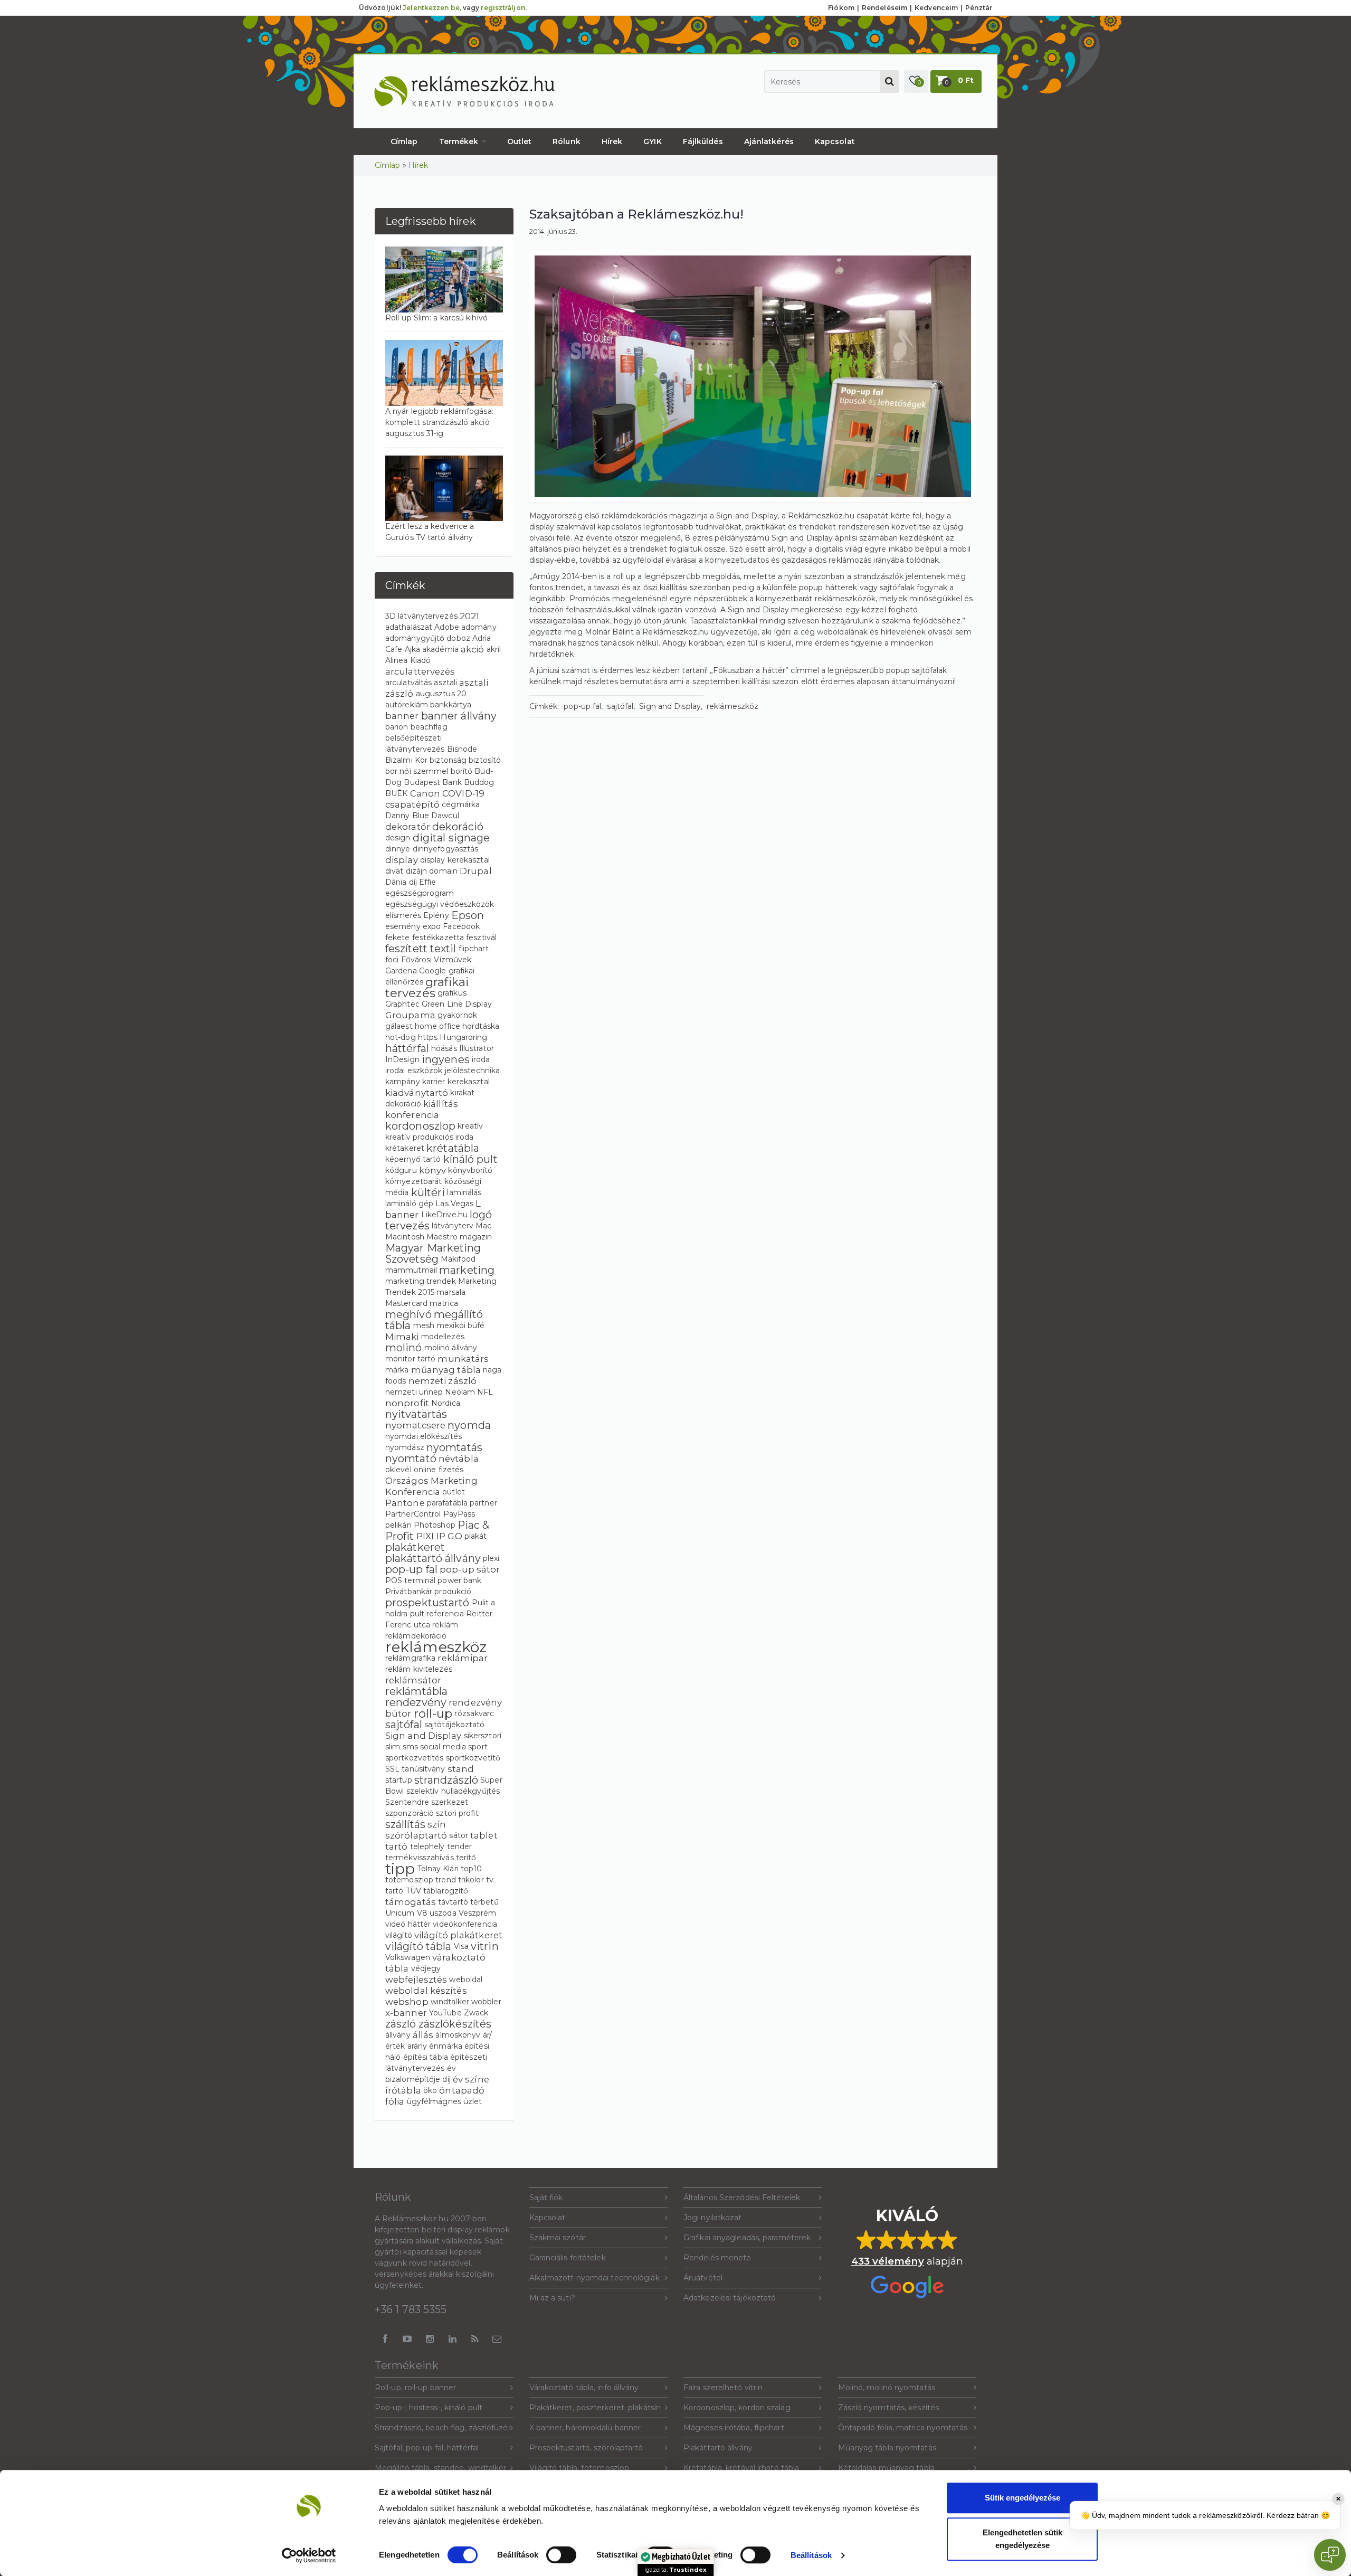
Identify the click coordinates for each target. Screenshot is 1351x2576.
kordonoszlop (420, 1126)
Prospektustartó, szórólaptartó (586, 2448)
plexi (491, 1558)
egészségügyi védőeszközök (440, 904)
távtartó (453, 1902)
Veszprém (478, 1913)
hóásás (444, 1048)
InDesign (402, 1059)
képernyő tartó (413, 1159)
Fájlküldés (703, 141)
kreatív (470, 1126)
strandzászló (446, 1780)
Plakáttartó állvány (718, 2448)
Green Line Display (457, 1004)
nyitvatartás (416, 1414)
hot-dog (401, 1037)
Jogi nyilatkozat (713, 2218)
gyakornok (457, 1015)
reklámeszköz (436, 1647)
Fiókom (841, 8)
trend (446, 1880)
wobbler (486, 2002)
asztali (445, 683)
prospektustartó (427, 1603)
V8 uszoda (437, 1913)
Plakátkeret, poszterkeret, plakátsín (595, 2408)
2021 (469, 616)
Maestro (442, 1237)
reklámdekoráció (416, 1636)
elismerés (403, 915)
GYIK (652, 141)
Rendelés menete (717, 2258)
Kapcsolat (835, 141)
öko (430, 2090)
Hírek (612, 141)
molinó (404, 1348)
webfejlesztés (416, 1980)
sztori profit (457, 1813)
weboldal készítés (426, 1991)
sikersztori (483, 1736)
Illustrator (477, 1048)
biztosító (485, 760)
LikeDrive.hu (444, 1215)
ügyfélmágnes (434, 2101)
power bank (459, 1580)
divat (394, 871)
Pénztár (979, 8)
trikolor (471, 1880)
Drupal (476, 871)
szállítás (405, 1824)
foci (392, 960)
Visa (461, 1946)
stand (461, 1769)
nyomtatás (454, 1447)
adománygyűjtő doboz (428, 638)
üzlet (473, 2101)
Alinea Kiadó (408, 660)
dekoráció (458, 827)
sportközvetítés (415, 1758)
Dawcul (445, 816)
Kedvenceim (936, 8)
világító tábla (418, 1946)
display (402, 860)
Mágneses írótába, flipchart (734, 2428)
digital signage (451, 838)
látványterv (453, 1226)
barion (397, 727)
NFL (485, 1392)
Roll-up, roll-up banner (415, 2388)
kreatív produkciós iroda (429, 1137)
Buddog (479, 782)
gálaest (399, 1026)
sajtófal (404, 1725)
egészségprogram (420, 893)
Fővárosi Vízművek (436, 960)
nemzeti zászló (443, 1381)
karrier (434, 1082)
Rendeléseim (884, 8)
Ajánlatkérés (769, 141)
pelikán (398, 1525)
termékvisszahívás (420, 1858)
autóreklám (407, 705)
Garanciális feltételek (568, 2258)
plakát (476, 1536)
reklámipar (463, 1658)
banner (402, 716)
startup (399, 1780)
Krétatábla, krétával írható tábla (741, 2468)
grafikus (452, 993)
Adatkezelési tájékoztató (730, 2298)
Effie (428, 882)
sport (478, 1747)
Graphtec (402, 1004)
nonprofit (407, 1403)
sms (410, 1747)
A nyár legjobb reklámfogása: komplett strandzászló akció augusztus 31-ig (439, 422)
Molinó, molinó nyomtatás (887, 2388)
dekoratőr (408, 827)
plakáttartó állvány (433, 1558)
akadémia (440, 649)
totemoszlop (409, 1880)
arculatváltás (408, 683)
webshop (407, 2002)
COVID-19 (463, 793)
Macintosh (405, 1237)
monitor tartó (410, 1359)
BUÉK (396, 793)
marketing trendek (421, 1281)
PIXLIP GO (439, 1536)
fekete (398, 937)
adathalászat (409, 627)
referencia (445, 1614)
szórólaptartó (416, 1835)
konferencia (412, 1115)
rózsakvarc (474, 1713)
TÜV (413, 1891)
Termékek (460, 141)
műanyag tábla (446, 1370)
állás (423, 2035)
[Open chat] (1330, 2555)
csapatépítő (412, 804)
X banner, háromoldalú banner (585, 2428)
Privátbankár (409, 1592)
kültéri (428, 1192)
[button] (916, 82)
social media (443, 1747)
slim (393, 1747)
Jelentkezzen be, (432, 8)
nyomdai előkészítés (424, 1436)
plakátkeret (415, 1547)
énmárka (446, 2046)
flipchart (474, 949)
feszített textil (421, 949)
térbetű (484, 1902)
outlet (454, 1492)
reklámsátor (413, 1680)
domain (443, 871)
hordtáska (481, 1026)
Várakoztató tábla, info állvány (584, 2388)
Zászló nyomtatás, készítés (889, 2408)
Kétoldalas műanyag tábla (886, 2468)
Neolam (460, 1392)
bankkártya (451, 705)
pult (417, 1614)
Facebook (461, 926)
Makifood (458, 1259)
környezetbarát (413, 1181)
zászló (401, 2024)
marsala (451, 1292)
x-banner (406, 2013)
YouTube (445, 2013)
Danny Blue (407, 816)
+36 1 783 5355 (411, 2309)
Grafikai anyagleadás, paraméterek (747, 2238)
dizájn (417, 871)
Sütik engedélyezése (1022, 2498)
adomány (479, 627)
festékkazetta (438, 937)
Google (433, 971)
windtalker (450, 2002)
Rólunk (567, 141)
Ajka (412, 649)
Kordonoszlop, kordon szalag (737, 2408)
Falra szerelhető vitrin (723, 2388)
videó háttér (408, 1924)
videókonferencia (465, 1924)
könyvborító (470, 1170)
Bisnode (462, 749)
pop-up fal (411, 1569)
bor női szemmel (417, 771)
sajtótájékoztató (455, 1725)
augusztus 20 (441, 694)
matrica (444, 1303)
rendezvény (416, 1702)
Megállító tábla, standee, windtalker (441, 2468)
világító (399, 1935)
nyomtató (411, 1459)
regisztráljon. (503, 8)
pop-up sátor (470, 1569)
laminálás (464, 1192)
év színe (471, 2079)
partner (483, 1503)
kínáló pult (470, 1159)
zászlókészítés (455, 2024)
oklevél (398, 1470)
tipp (400, 1869)
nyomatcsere (415, 1425)
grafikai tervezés (427, 987)
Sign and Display (424, 1736)
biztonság (448, 760)
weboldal (466, 1980)
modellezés (443, 1337)
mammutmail (411, 1270)
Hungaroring (463, 1037)
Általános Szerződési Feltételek (742, 2198)
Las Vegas (454, 1204)
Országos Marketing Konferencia (431, 1486)
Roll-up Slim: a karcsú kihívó (436, 318)
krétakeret (405, 1148)
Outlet (520, 141)
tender (460, 1846)
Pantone (405, 1503)
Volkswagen (408, 1957)
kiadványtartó (417, 1093)
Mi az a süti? (552, 2298)
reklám (445, 1625)
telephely (427, 1846)
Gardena (401, 971)
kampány (403, 1082)
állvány (398, 2035)
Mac (483, 1226)
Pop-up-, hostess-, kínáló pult (429, 2408)
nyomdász (405, 1447)
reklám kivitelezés (419, 1669)
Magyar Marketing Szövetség (433, 1253)
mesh (424, 1325)
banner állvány (459, 716)
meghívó (408, 1314)
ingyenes (446, 1059)
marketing (467, 1270)
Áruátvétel (703, 2278)
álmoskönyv (458, 2035)
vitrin (485, 1946)
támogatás (411, 1902)
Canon (425, 793)
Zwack (476, 2013)
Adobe (447, 627)
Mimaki (402, 1337)
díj (413, 882)
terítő (466, 1858)
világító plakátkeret (458, 1935)
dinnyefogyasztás (446, 849)
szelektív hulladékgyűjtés (453, 1791)
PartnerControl (413, 1514)
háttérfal (407, 1048)
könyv (433, 1170)
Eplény (436, 915)
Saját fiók (546, 2198)
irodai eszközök (414, 1071)
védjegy (426, 1968)
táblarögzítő (446, 1891)
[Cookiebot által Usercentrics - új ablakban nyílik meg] (309, 2555)
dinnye (398, 849)
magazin (476, 1237)
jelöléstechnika (473, 1071)
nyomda (469, 1425)
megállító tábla (434, 1320)
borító (462, 771)
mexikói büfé (460, 1325)
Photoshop (435, 1525)
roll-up (433, 1713)
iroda (481, 1059)
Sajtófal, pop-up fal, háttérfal (427, 2448)
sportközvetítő (473, 1758)
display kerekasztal (455, 860)
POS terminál (410, 1580)
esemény (403, 926)
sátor (459, 1835)
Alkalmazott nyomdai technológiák (594, 2278)
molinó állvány (451, 1348)
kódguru (401, 1170)
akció (473, 649)
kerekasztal (469, 1082)
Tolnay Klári (438, 1869)
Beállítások (811, 2555)
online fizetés (439, 1470)
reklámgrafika (410, 1658)
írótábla (403, 2090)
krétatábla (453, 1148)
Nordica (446, 1403)
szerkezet (450, 1802)
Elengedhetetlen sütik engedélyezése (1022, 2539)
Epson (468, 915)
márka (397, 1370)
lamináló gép (409, 1204)
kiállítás (441, 1104)
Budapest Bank (432, 782)
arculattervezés (420, 671)
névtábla (459, 1459)
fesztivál (481, 937)
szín (437, 1824)
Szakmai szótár (558, 2238)
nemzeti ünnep (414, 1392)
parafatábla (447, 1503)
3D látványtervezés (421, 616)
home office (437, 1026)
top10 (472, 1869)
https (428, 1037)
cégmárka (461, 804)
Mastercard (406, 1303)
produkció (453, 1592)
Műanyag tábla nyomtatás (887, 2448)
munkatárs (463, 1359)
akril (494, 649)
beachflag (429, 727)
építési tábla (426, 2057)
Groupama (410, 1015)
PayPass (459, 1514)
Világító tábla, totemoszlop (579, 2468)
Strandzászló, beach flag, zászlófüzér (443, 2428)
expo (432, 926)
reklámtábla (416, 1691)
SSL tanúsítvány (415, 1769)
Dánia (396, 882)
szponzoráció (410, 1813)
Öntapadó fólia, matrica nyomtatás (903, 2428)
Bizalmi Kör (406, 760)
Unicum (400, 1913)
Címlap (404, 141)
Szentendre (407, 1802)
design (398, 838)
